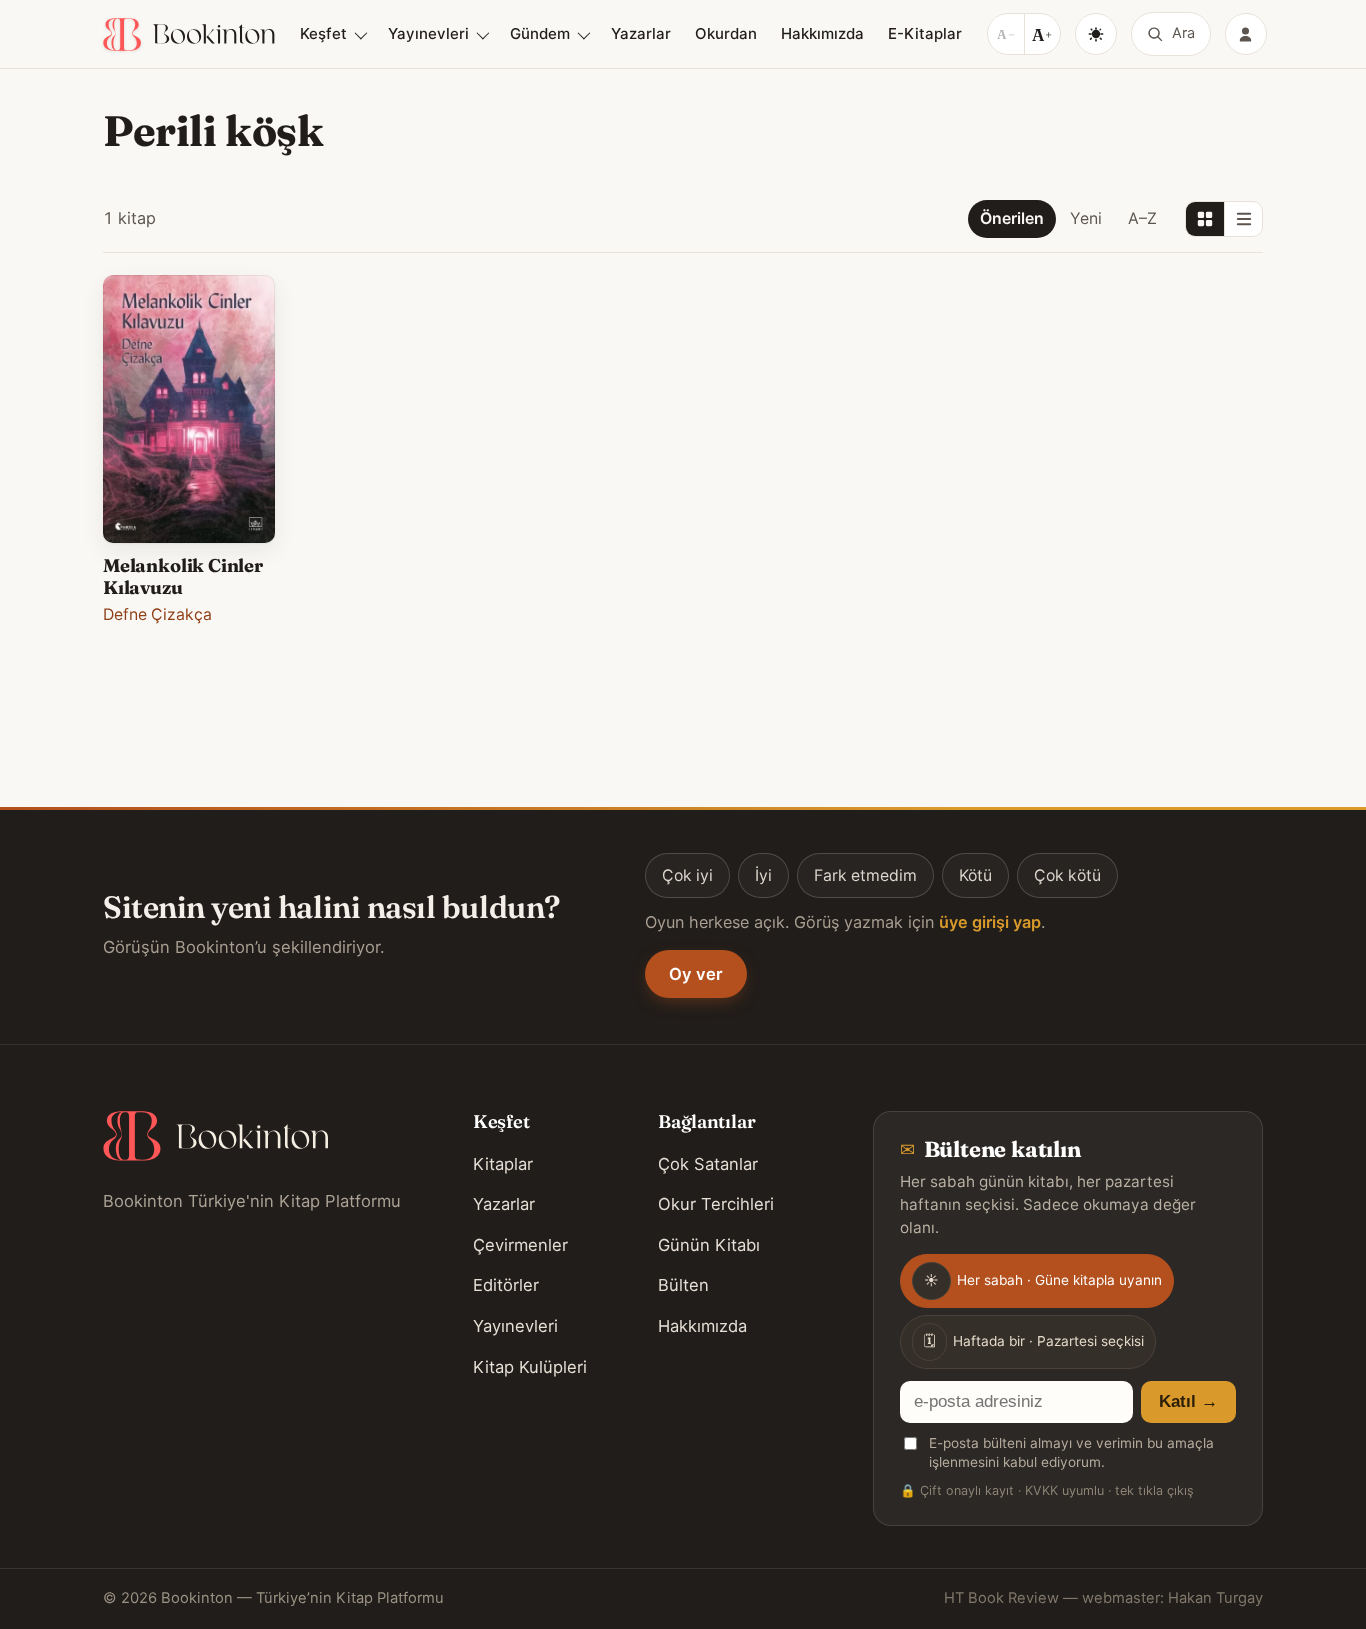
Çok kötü (1067, 875)
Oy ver (696, 974)
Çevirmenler (520, 1245)
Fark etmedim (865, 875)
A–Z (1142, 218)
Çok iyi (687, 875)
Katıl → (1188, 1401)
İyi (763, 875)
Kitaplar (503, 1164)
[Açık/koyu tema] (1096, 34)
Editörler (506, 1285)
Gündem (540, 33)
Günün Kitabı (709, 1245)
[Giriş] (1246, 34)
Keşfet (323, 33)
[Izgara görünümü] (1205, 219)
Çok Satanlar (708, 1164)
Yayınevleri (428, 33)
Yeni (1086, 218)
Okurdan (726, 33)
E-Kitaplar (925, 33)
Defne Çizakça (157, 614)
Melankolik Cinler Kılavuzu (183, 576)
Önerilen (1012, 218)
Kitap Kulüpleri (530, 1367)
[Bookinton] (189, 34)
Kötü (975, 875)
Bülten (683, 1285)
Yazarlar (641, 33)
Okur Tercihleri (716, 1204)
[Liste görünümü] (1243, 219)
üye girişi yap (990, 922)
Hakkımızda (822, 33)
